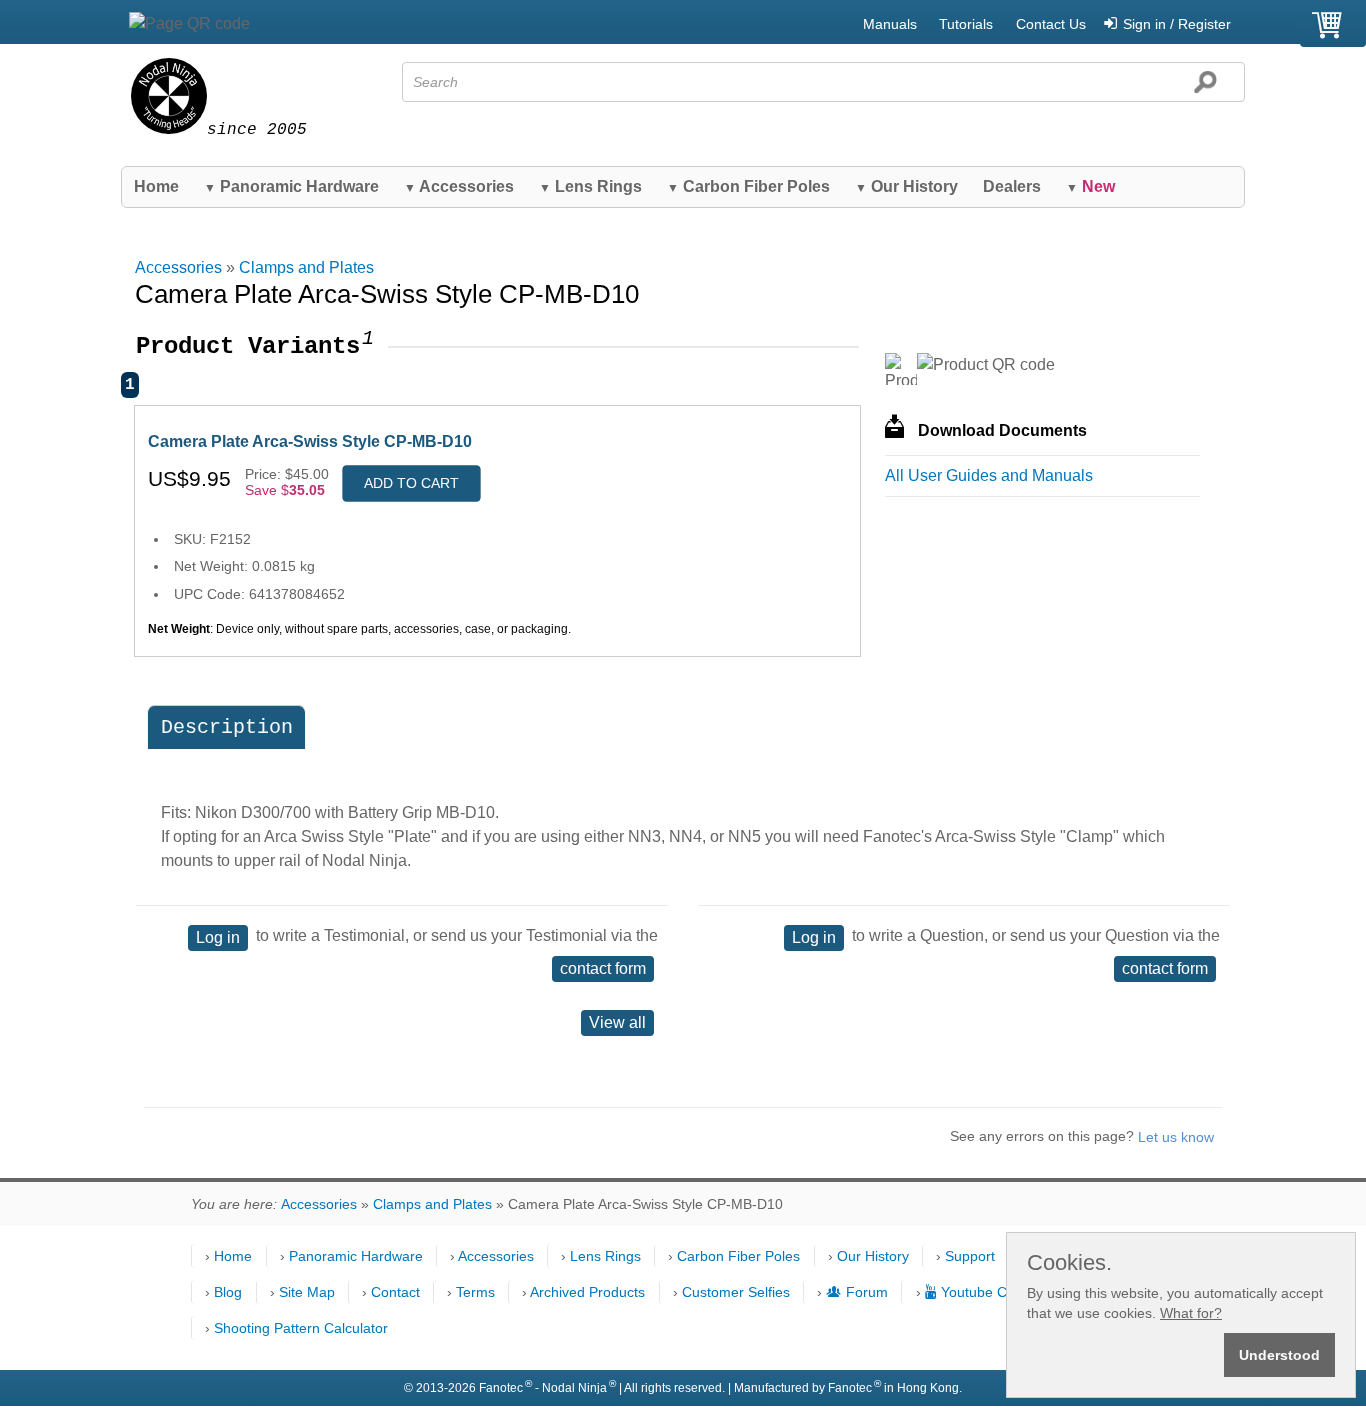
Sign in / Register (1177, 24)
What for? (1191, 1313)
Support (970, 1256)
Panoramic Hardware (291, 186)
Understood (1279, 1355)
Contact (395, 1292)
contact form (603, 968)
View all (617, 1022)
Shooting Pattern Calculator (301, 1328)
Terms (475, 1292)
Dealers (1012, 186)
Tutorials (966, 24)
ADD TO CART (411, 483)
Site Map (307, 1292)
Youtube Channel (995, 1292)
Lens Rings (590, 186)
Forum (867, 1292)
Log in (218, 937)
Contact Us (1051, 24)
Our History (906, 186)
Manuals (890, 24)
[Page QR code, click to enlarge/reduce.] (189, 24)
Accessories (459, 186)
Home (156, 186)
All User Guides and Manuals (989, 475)
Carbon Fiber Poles (748, 186)
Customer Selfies (736, 1292)
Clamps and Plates (306, 267)
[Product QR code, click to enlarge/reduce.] (986, 365)
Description (227, 727)
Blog (228, 1292)
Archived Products (587, 1292)
